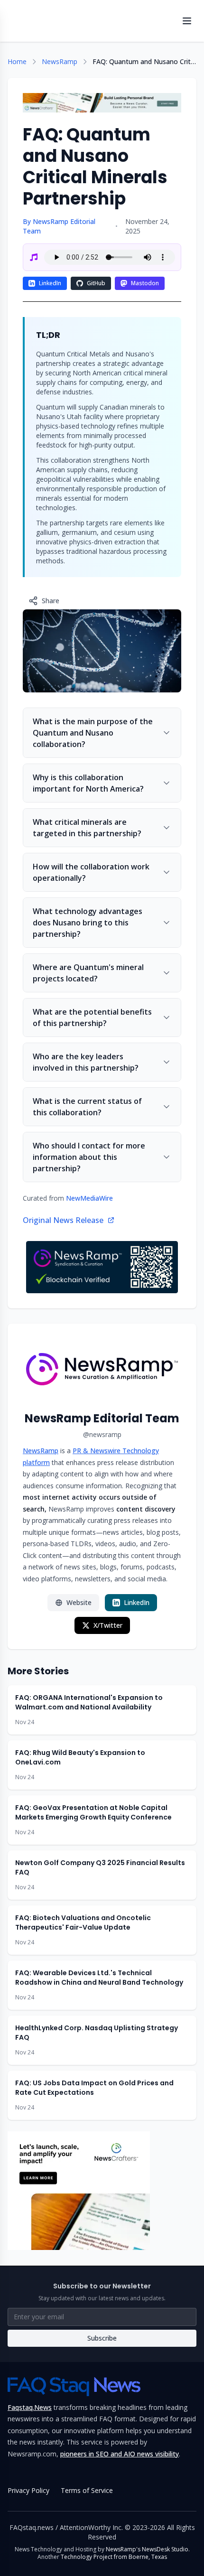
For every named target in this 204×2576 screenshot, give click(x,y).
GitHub (96, 283)
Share (51, 601)
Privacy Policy (28, 2490)
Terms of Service (87, 2490)
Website (79, 1602)
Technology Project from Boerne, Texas (114, 2557)
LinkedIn (50, 283)
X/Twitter (108, 1625)
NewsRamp (60, 61)
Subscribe (102, 2338)
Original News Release (63, 1220)
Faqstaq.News (30, 2407)
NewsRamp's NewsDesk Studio (147, 2549)
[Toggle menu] (187, 21)
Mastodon (145, 283)
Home (17, 61)
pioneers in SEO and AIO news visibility (120, 2454)
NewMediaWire (89, 1198)
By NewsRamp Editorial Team (59, 226)
